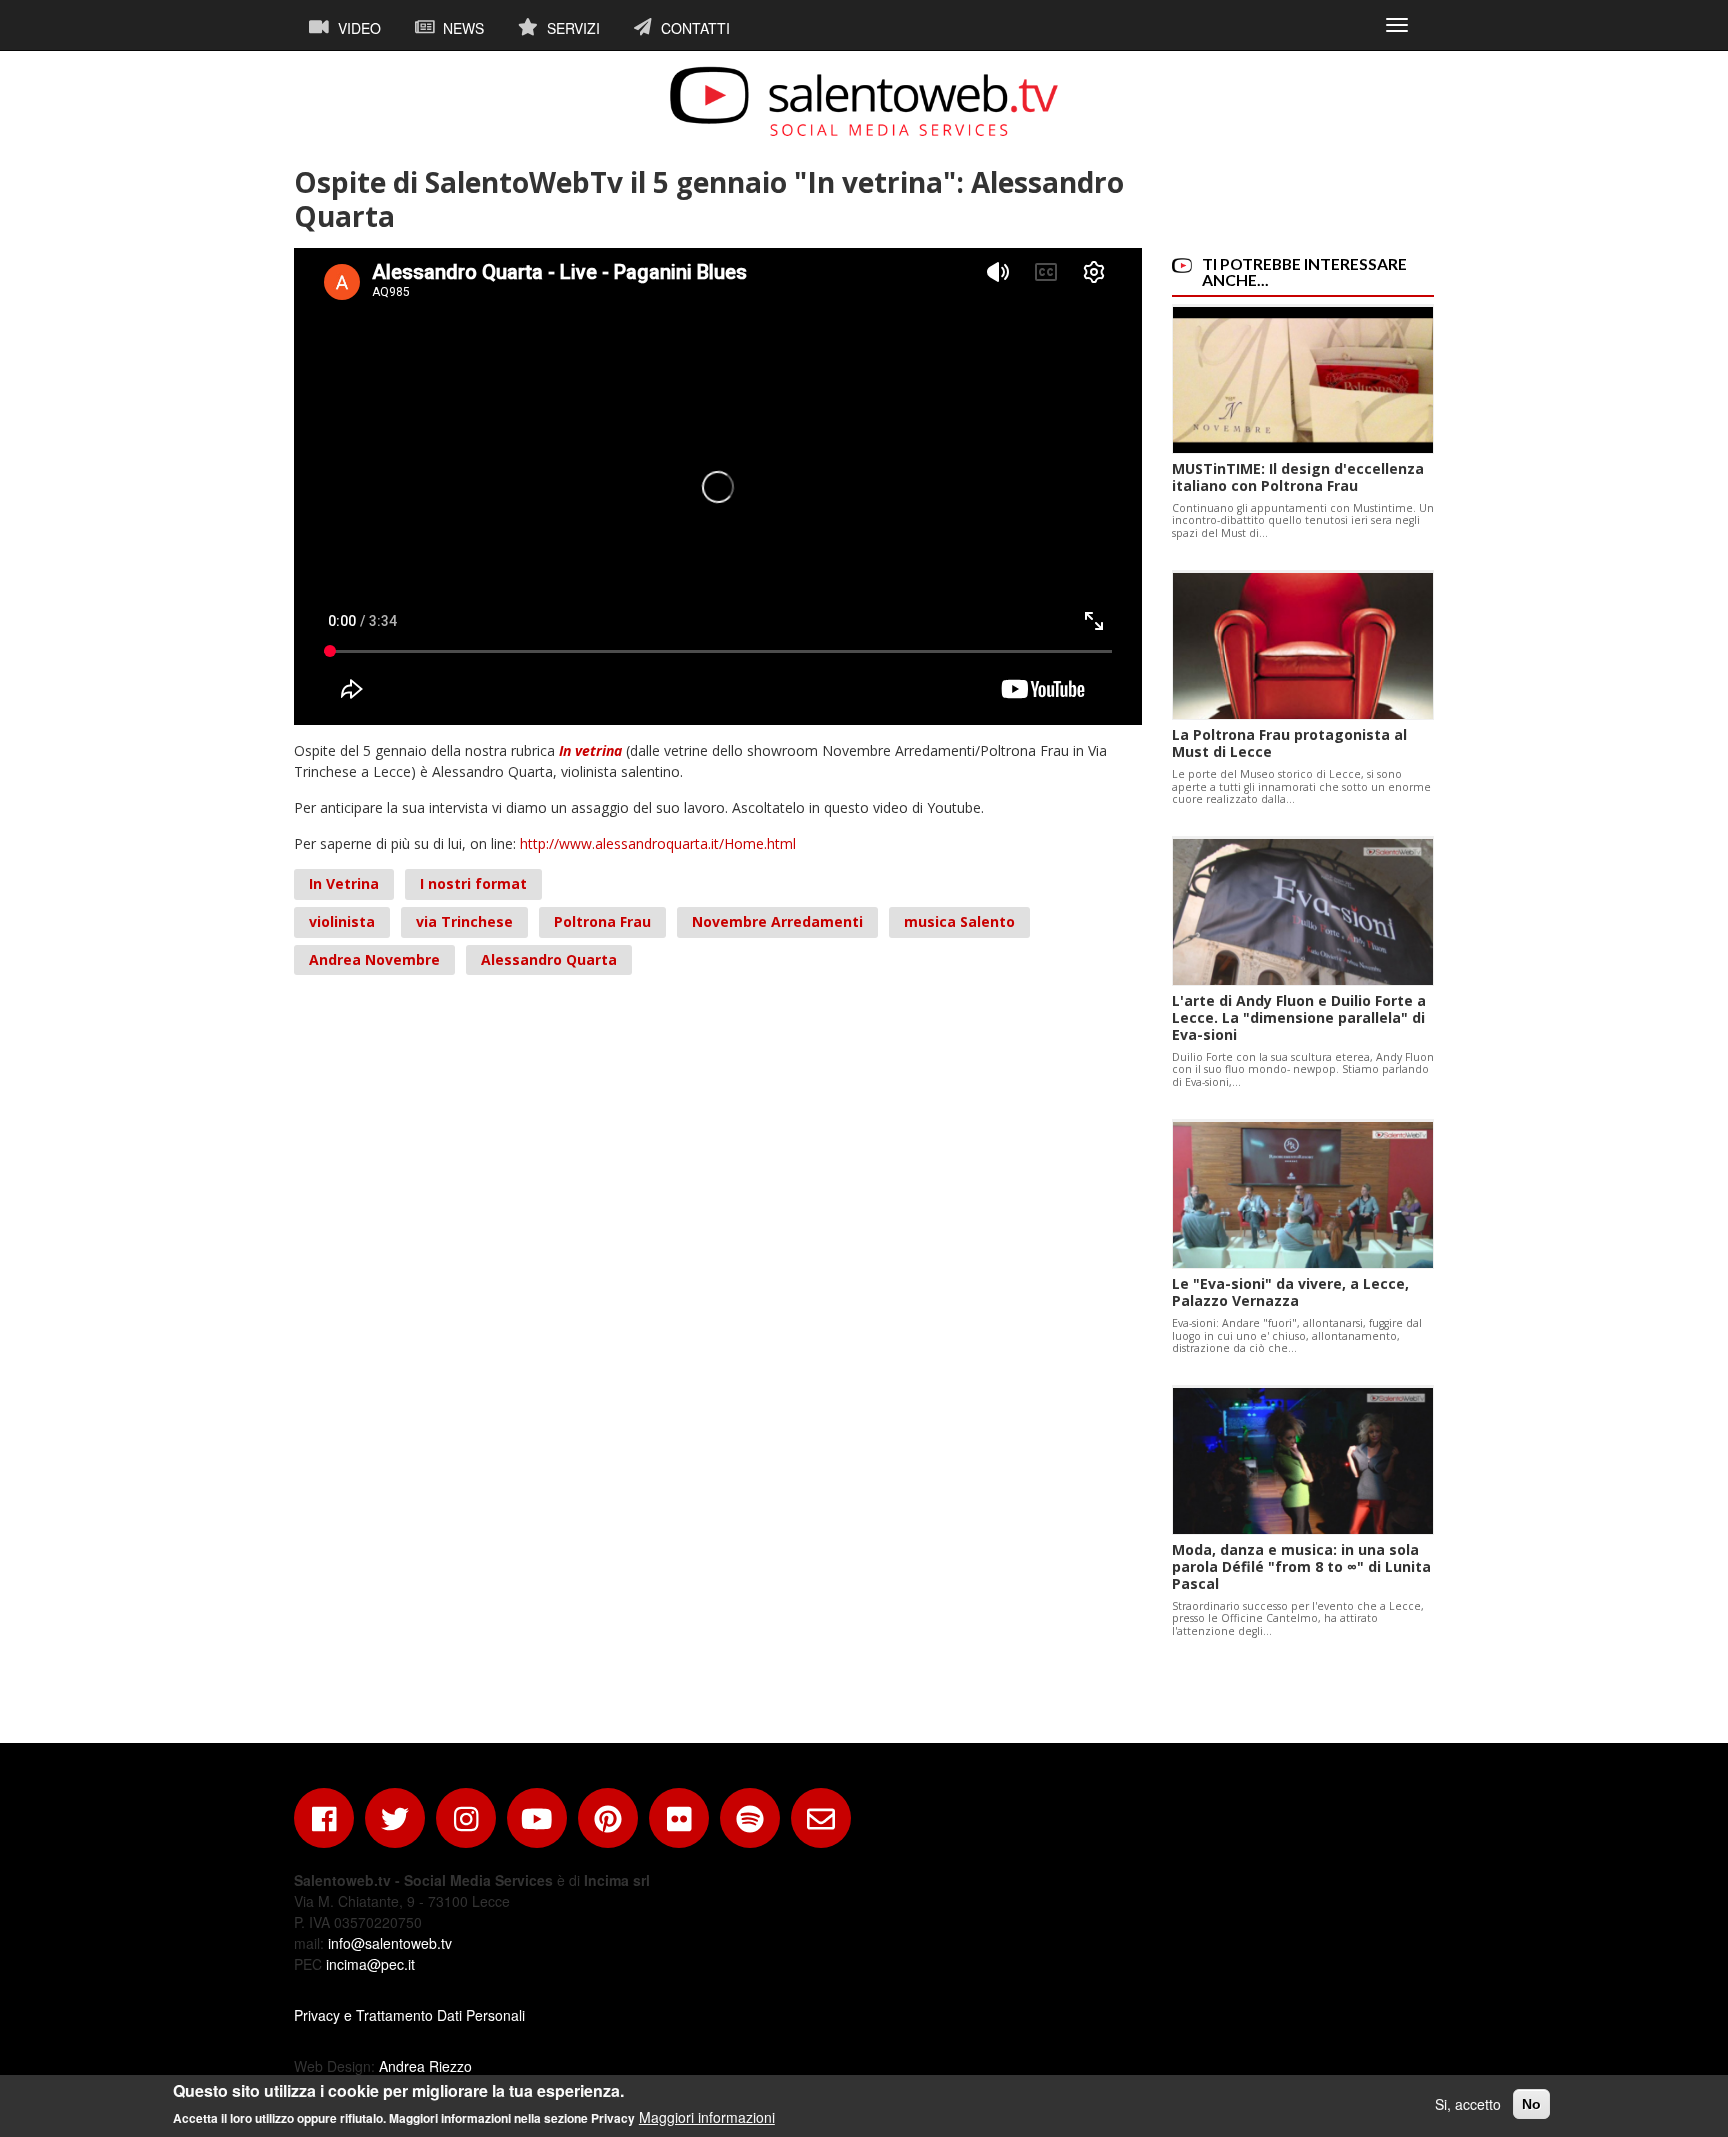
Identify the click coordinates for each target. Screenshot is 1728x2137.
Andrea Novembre (374, 959)
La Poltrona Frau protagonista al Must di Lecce (1289, 743)
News (461, 28)
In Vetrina (344, 883)
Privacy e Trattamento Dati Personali (409, 2015)
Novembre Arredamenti (777, 921)
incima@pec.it (370, 1964)
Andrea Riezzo (425, 2066)
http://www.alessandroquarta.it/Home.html (658, 843)
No (1531, 2104)
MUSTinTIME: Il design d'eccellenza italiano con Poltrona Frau (1298, 477)
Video (357, 28)
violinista (342, 921)
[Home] (864, 101)
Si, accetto (1468, 2104)
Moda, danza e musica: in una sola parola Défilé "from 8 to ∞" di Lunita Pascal (1301, 1566)
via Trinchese (464, 921)
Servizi (571, 28)
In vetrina (590, 750)
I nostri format (473, 883)
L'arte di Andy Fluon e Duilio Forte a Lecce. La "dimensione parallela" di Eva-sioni (1299, 1017)
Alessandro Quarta (549, 959)
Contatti (693, 28)
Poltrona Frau (602, 921)
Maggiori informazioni (707, 2117)
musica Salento (959, 921)
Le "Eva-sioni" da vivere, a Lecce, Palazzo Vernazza (1290, 1292)
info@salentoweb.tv (390, 1943)
